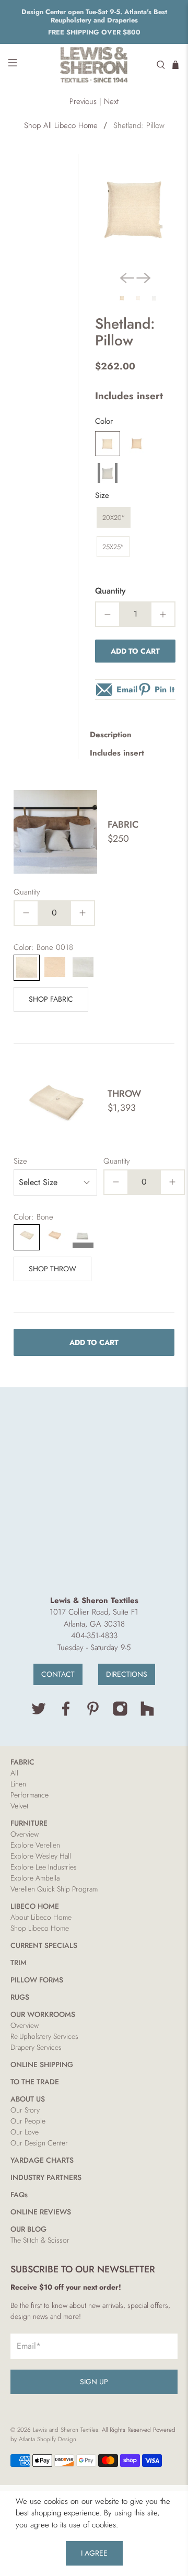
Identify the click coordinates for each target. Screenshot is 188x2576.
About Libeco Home (41, 1917)
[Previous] (127, 278)
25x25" (113, 547)
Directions (127, 1674)
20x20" (114, 518)
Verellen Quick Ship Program (54, 1889)
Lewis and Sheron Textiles (66, 2430)
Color (104, 421)
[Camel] (137, 444)
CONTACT (58, 1674)
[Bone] (108, 444)
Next (111, 101)
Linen (18, 1784)
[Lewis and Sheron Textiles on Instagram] (120, 1714)
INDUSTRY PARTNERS (46, 2177)
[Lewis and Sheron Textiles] (94, 65)
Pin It (164, 689)
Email (127, 689)
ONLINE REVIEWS (41, 2212)
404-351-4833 (94, 1635)
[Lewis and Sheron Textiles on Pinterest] (93, 1714)
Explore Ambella (35, 1878)
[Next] (144, 278)
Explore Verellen (35, 1845)
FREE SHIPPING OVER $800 (94, 32)
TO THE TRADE (35, 2082)
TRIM (19, 1963)
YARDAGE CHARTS (42, 2160)
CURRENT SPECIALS (44, 1945)
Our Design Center (39, 2143)
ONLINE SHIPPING (42, 2064)
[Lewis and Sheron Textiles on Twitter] (39, 1714)
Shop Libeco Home (40, 1928)
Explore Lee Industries (44, 1867)
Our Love (25, 2132)
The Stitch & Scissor (40, 2240)
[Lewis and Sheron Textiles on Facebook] (66, 1714)
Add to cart (135, 651)
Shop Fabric (51, 999)
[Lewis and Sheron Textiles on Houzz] (147, 1714)
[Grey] (108, 473)
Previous (83, 101)
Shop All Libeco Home (61, 126)
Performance (30, 1795)
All (14, 1773)
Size (102, 495)
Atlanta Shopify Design (48, 2439)
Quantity (110, 591)
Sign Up (94, 2382)
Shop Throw (52, 1269)
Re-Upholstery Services (44, 2036)
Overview (25, 1834)
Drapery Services (36, 2047)
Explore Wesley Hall (41, 1856)
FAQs (19, 2195)
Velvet (19, 1806)
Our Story (25, 2110)
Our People (28, 2121)
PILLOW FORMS (37, 1980)
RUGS (20, 1997)
